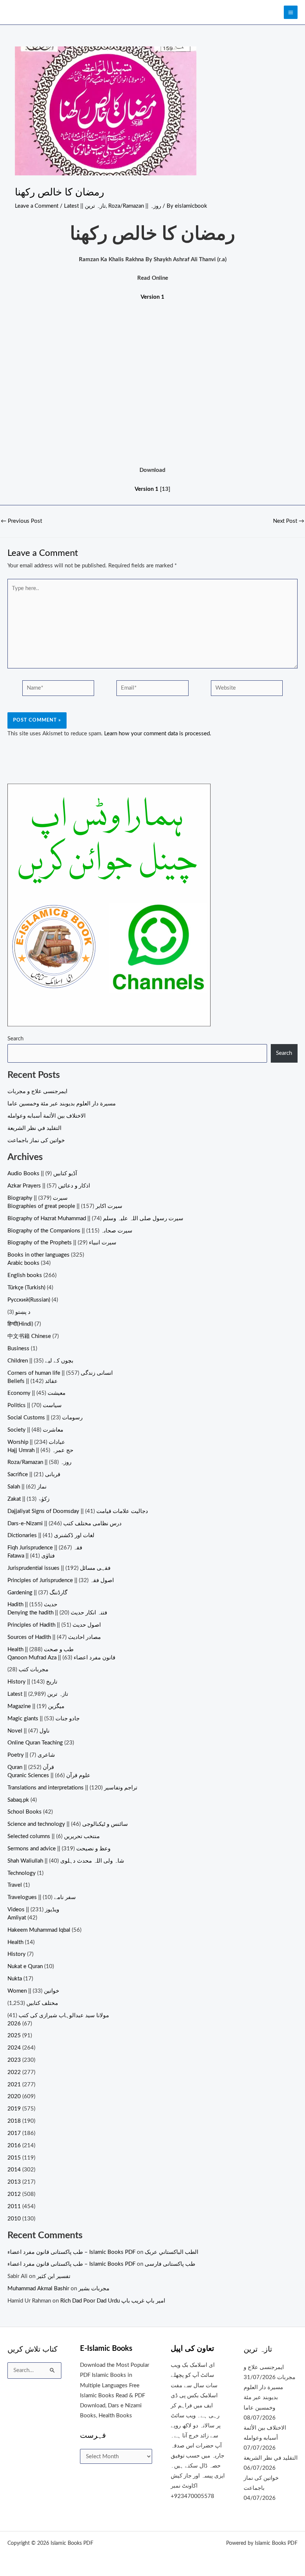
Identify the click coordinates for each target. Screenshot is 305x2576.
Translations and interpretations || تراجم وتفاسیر (72, 1788)
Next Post (289, 521)
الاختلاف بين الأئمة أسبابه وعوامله (46, 1116)
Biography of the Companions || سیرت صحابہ (70, 1231)
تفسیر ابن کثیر (54, 2276)
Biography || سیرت (38, 1198)
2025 (14, 2036)
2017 (14, 2133)
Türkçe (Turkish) (26, 1288)
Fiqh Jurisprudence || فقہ (45, 1548)
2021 (14, 2085)
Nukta (15, 1979)
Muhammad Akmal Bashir (38, 2289)
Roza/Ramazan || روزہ (135, 206)
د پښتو (23, 1312)
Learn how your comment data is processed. (158, 734)
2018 (14, 2121)
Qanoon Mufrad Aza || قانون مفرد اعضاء (61, 1658)
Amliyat (17, 1918)
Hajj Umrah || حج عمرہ (40, 1450)
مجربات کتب (33, 1670)
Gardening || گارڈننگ (37, 1593)
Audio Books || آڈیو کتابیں (42, 1174)
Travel (15, 1885)
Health (15, 1942)
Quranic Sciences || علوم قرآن (49, 1775)
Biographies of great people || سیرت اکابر (65, 1206)
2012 (14, 2194)
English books (25, 1275)
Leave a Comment (37, 206)
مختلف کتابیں (42, 2003)
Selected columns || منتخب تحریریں (54, 1836)
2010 (14, 2219)
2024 (14, 2048)
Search (15, 1039)
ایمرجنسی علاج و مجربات (37, 1091)
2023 (14, 2060)
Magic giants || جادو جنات (44, 1719)
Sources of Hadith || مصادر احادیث (54, 1637)
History (17, 1954)
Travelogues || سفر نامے (42, 1897)
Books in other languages (38, 1255)
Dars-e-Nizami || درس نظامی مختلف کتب (65, 1524)
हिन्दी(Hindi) (20, 1324)
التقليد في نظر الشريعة (34, 1128)
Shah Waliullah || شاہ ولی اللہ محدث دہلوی (66, 1861)
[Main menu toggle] (291, 12)
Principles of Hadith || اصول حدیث (54, 1625)
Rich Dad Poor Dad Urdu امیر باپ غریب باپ (113, 2301)
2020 (14, 2097)
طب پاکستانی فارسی (170, 2264)
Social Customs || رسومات (45, 1418)
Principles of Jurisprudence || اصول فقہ (61, 1580)
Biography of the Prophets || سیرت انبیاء (62, 1243)
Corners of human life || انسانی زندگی (60, 1373)
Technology (22, 1873)
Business (18, 1349)
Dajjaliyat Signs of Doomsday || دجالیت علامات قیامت (78, 1511)
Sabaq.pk (18, 1800)
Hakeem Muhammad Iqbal (39, 1930)
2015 (14, 2158)
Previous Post (21, 521)
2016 (14, 2146)
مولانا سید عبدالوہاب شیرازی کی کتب (64, 2016)
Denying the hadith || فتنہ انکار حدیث (57, 1613)
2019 (14, 2109)
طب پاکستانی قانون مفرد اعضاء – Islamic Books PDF (71, 2252)
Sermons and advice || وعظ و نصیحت (59, 1849)
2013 (14, 2182)
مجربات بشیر (94, 2289)
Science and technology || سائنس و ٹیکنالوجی (68, 1824)
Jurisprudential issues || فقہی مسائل (59, 1568)
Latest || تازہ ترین (85, 206)
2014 (14, 2170)
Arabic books (23, 1263)
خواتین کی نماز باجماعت (36, 1140)
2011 (14, 2206)
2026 (14, 2024)
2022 (14, 2072)
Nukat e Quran (25, 1966)
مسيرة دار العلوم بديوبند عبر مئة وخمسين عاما (62, 1104)
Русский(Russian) (29, 1300)
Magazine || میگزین (36, 1706)
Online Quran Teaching (35, 1743)
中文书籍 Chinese (29, 1336)
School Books (25, 1812)
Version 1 (147, 489)
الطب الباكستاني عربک (171, 2252)
